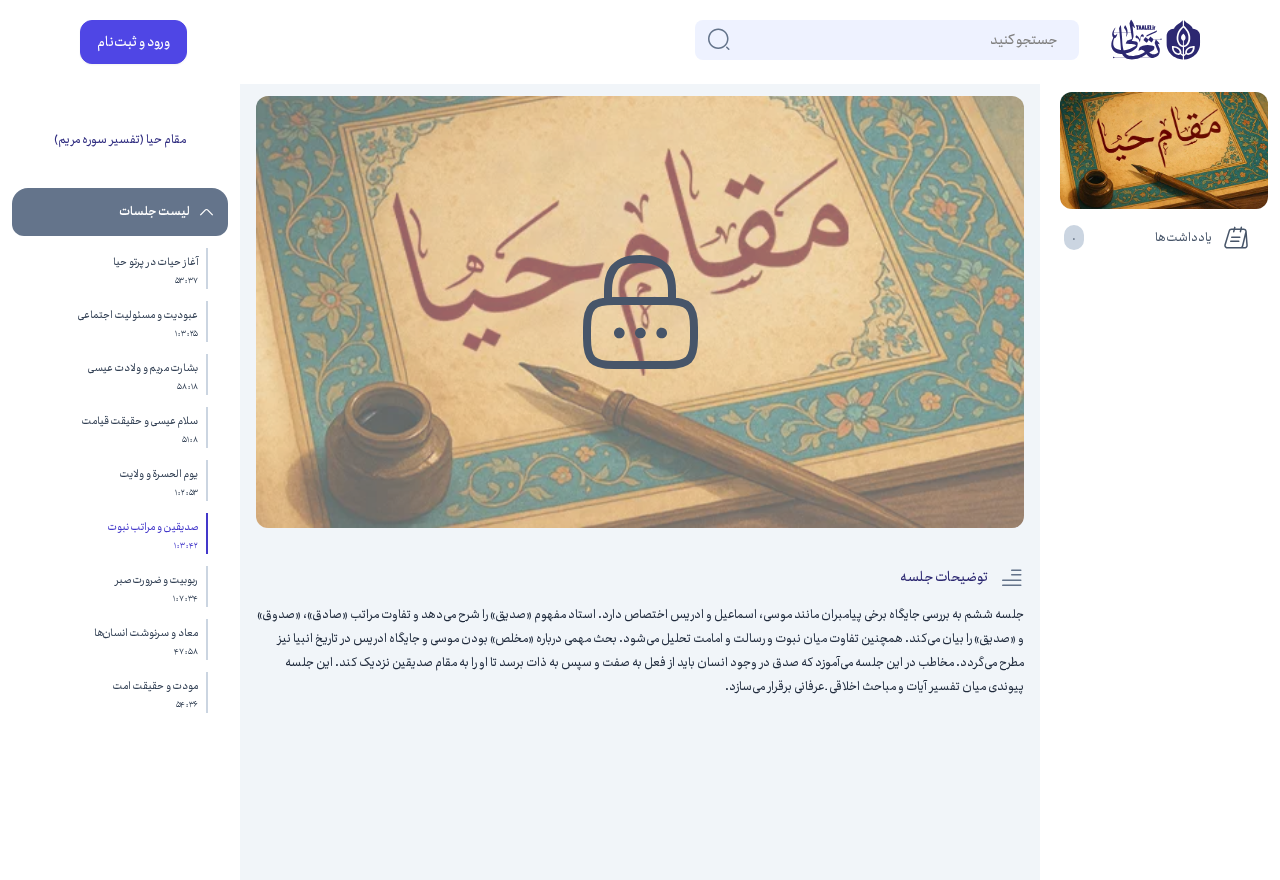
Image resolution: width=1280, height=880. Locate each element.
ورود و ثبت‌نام (133, 42)
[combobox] (1056, 40)
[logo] (1155, 42)
